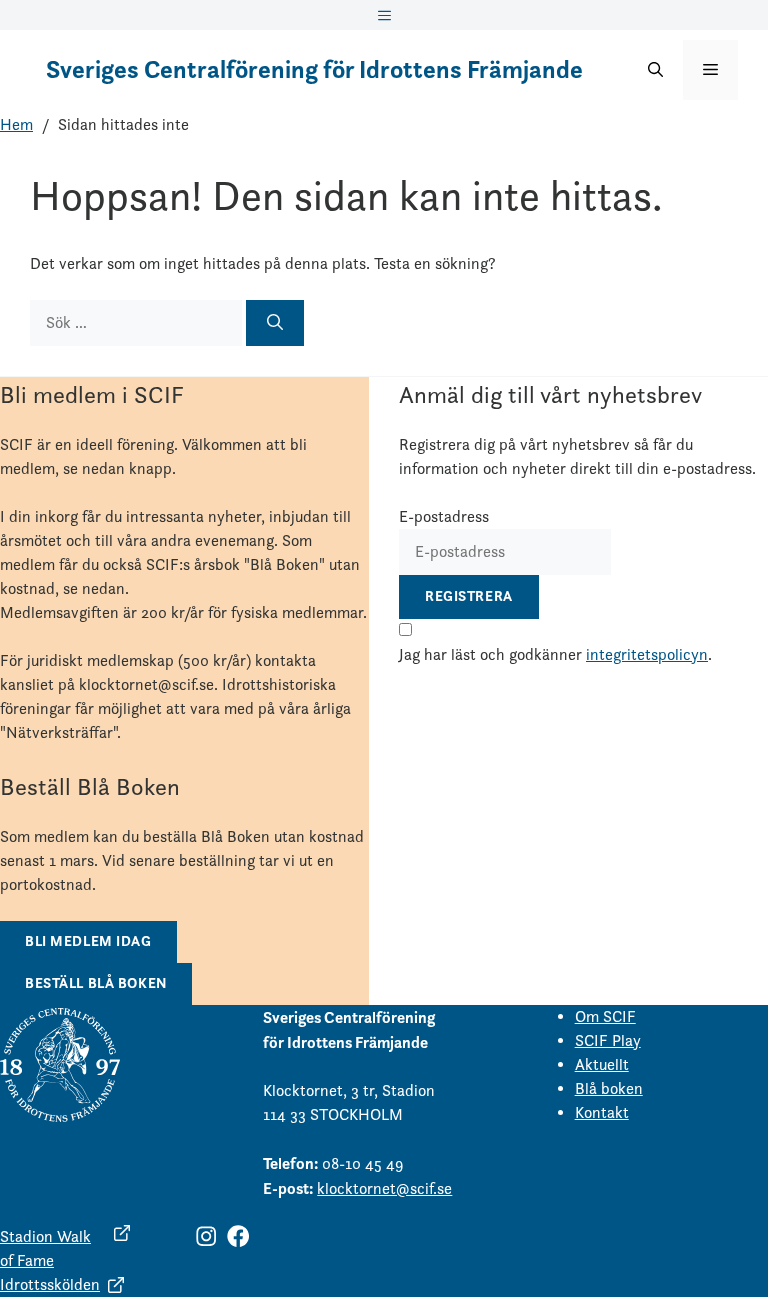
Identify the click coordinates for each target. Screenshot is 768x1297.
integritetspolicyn (647, 654)
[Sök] (275, 323)
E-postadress (444, 516)
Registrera (469, 596)
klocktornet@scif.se (384, 1188)
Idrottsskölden (50, 1284)
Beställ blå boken (96, 983)
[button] (655, 70)
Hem (16, 124)
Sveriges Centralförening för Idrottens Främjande (314, 69)
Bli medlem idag (88, 941)
